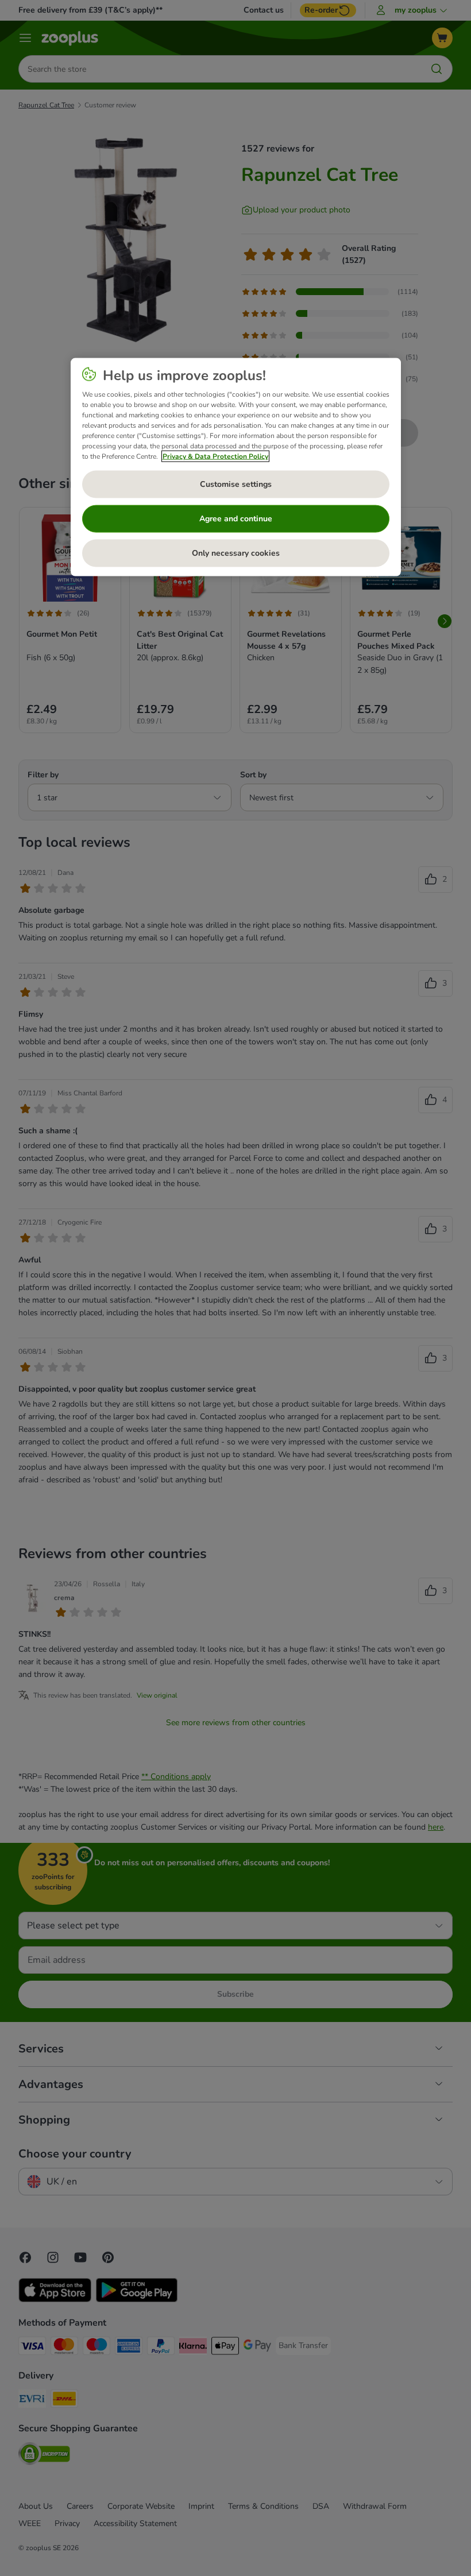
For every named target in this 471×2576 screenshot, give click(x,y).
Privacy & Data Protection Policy (215, 456)
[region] (236, 467)
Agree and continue (236, 519)
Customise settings (236, 484)
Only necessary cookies (236, 553)
